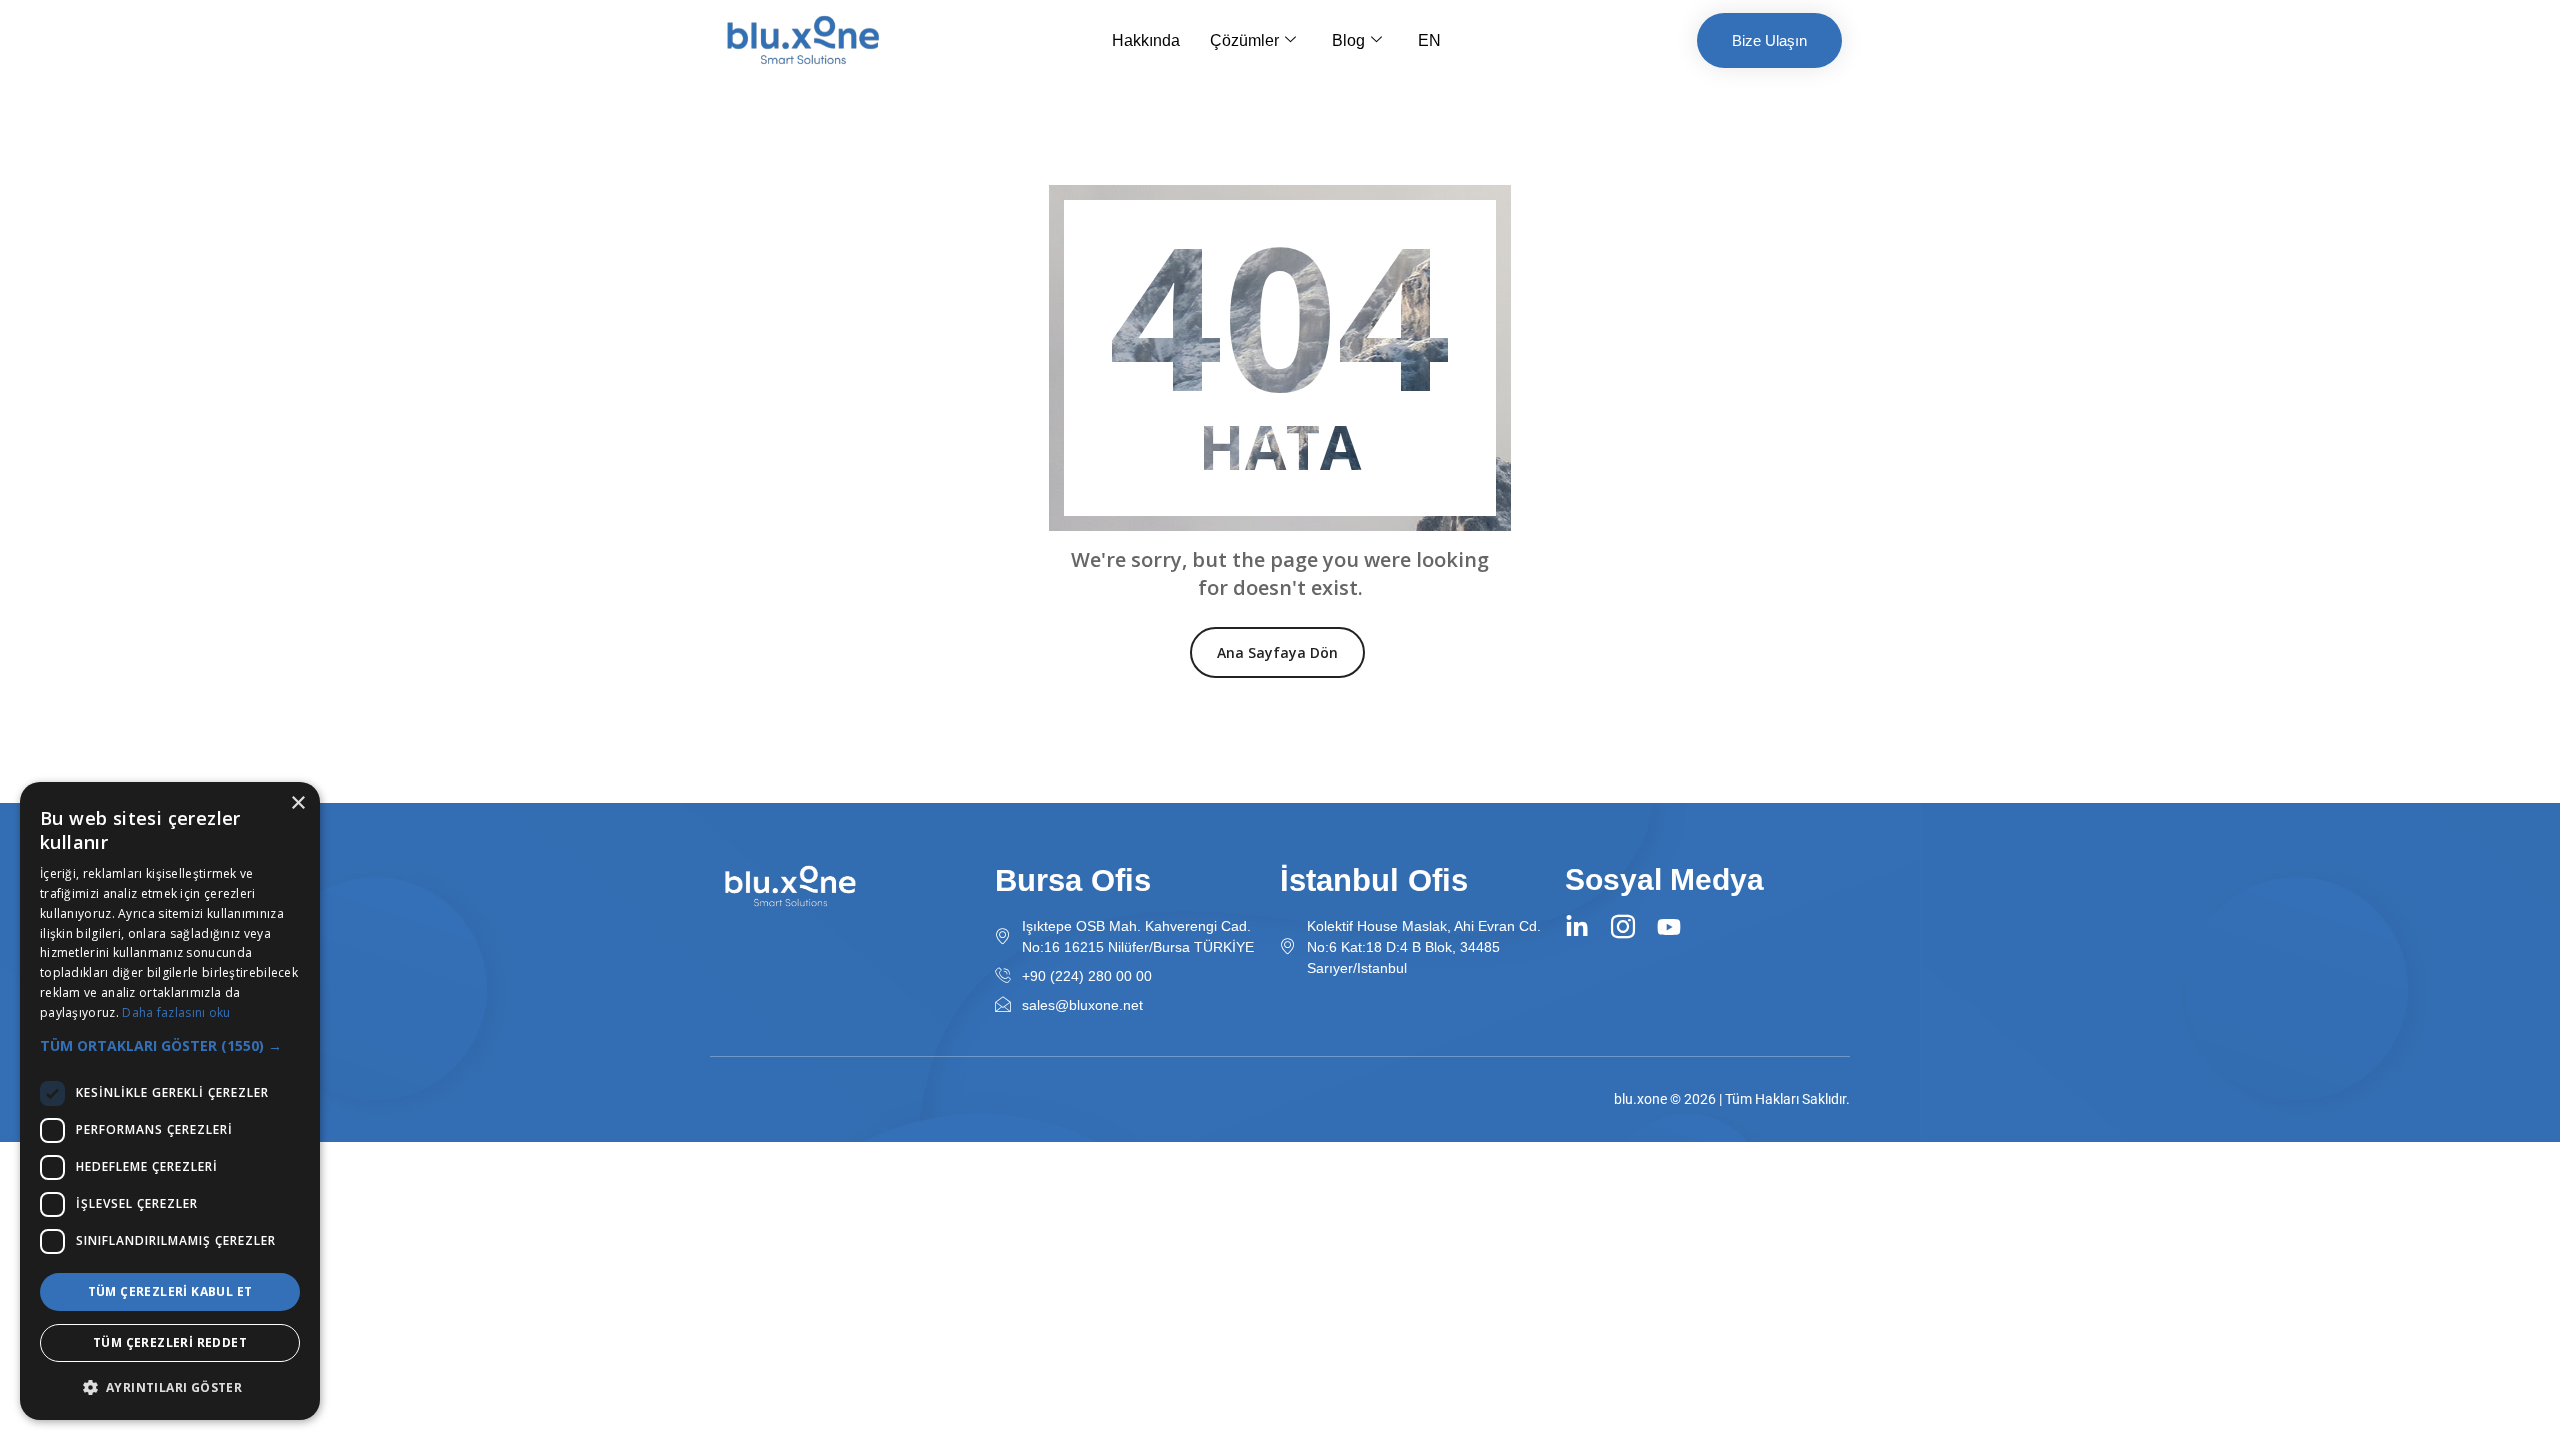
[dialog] (170, 1101)
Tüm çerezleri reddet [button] (170, 1342)
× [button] (297, 803)
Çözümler (1244, 40)
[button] (170, 1045)
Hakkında (1146, 40)
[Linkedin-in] (1577, 927)
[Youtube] (1669, 927)
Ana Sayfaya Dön (1277, 652)
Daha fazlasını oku (176, 1012)
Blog (1348, 40)
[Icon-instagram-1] (1623, 927)
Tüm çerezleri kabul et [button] (170, 1291)
